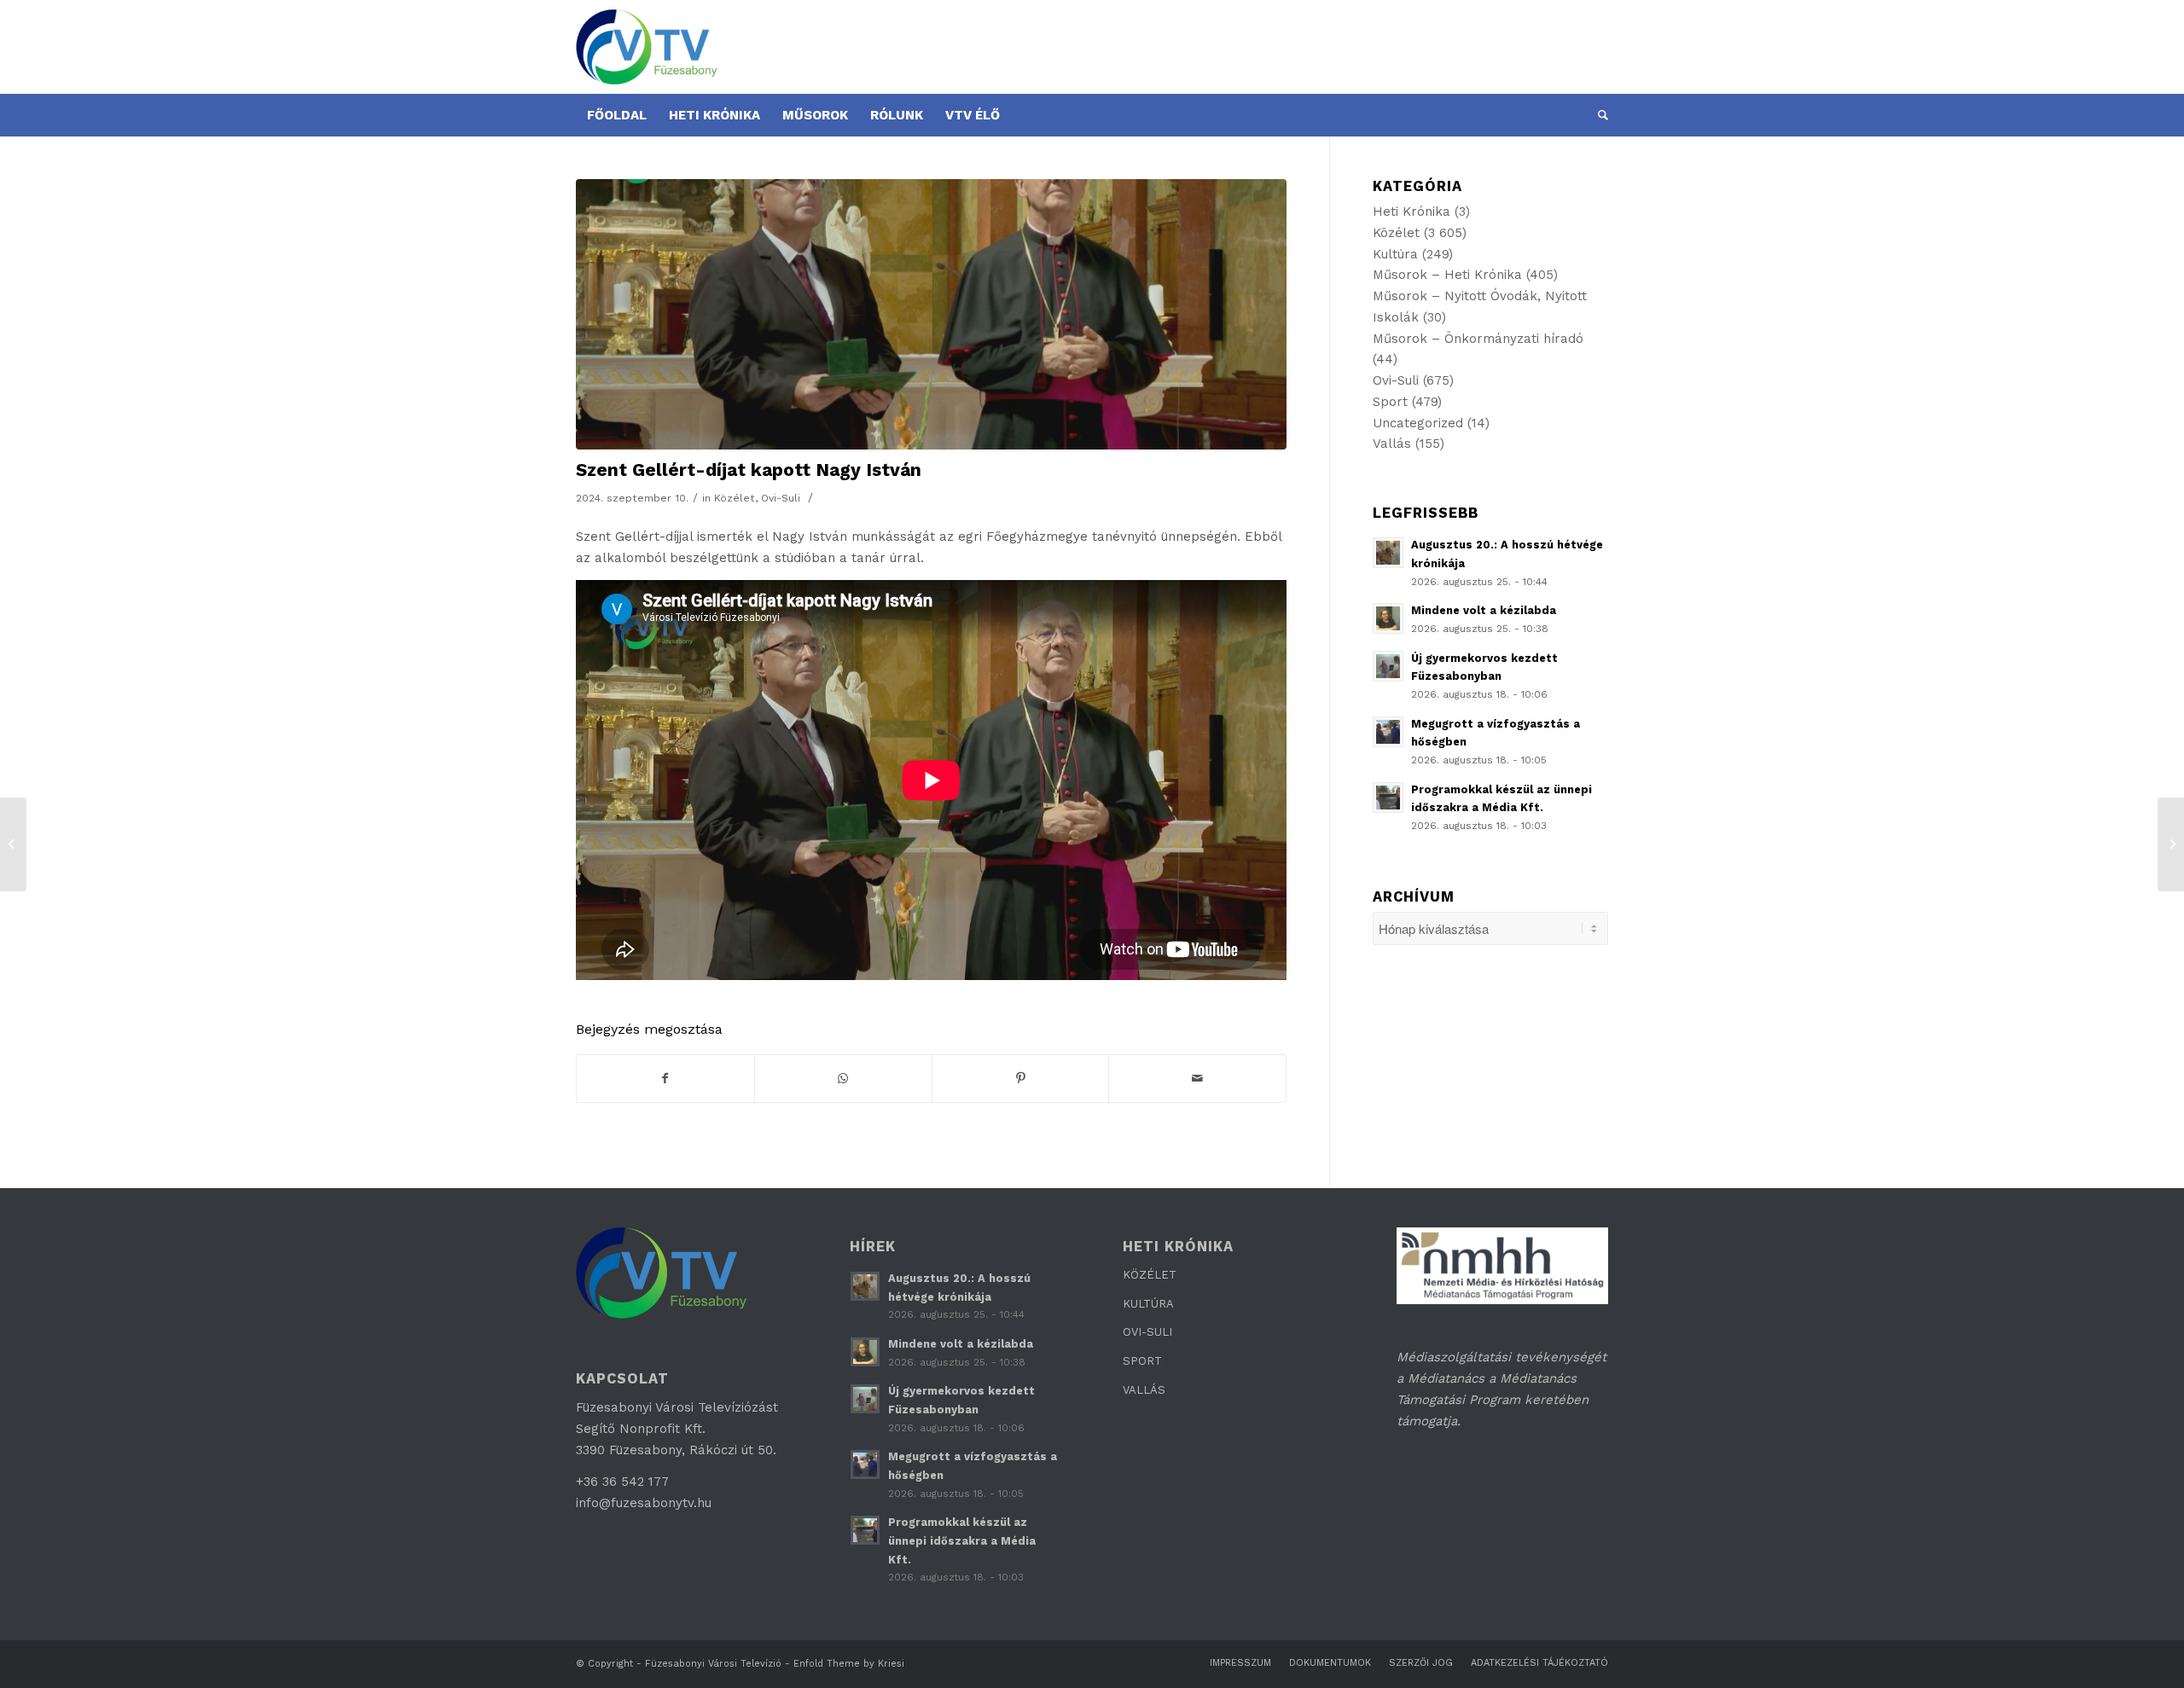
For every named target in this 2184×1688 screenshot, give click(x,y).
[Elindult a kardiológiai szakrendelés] (2171, 844)
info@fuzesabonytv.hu (644, 1503)
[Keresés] (1597, 115)
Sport (1390, 402)
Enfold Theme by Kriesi (849, 1664)
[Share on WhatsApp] (843, 1079)
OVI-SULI (1147, 1332)
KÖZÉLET (1150, 1275)
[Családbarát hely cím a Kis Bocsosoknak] (13, 844)
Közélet (735, 498)
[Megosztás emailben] (1197, 1079)
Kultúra (1395, 254)
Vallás (1392, 444)
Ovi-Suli (781, 498)
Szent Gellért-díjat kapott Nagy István (749, 470)
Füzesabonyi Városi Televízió (713, 1664)
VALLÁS (1144, 1390)
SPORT (1142, 1361)
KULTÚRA (1148, 1304)
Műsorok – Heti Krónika (1447, 275)
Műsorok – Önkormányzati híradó (1478, 339)
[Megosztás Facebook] (665, 1079)
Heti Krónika (1411, 212)
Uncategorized (1418, 423)
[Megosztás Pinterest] (1021, 1079)
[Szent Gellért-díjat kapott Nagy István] (931, 314)
